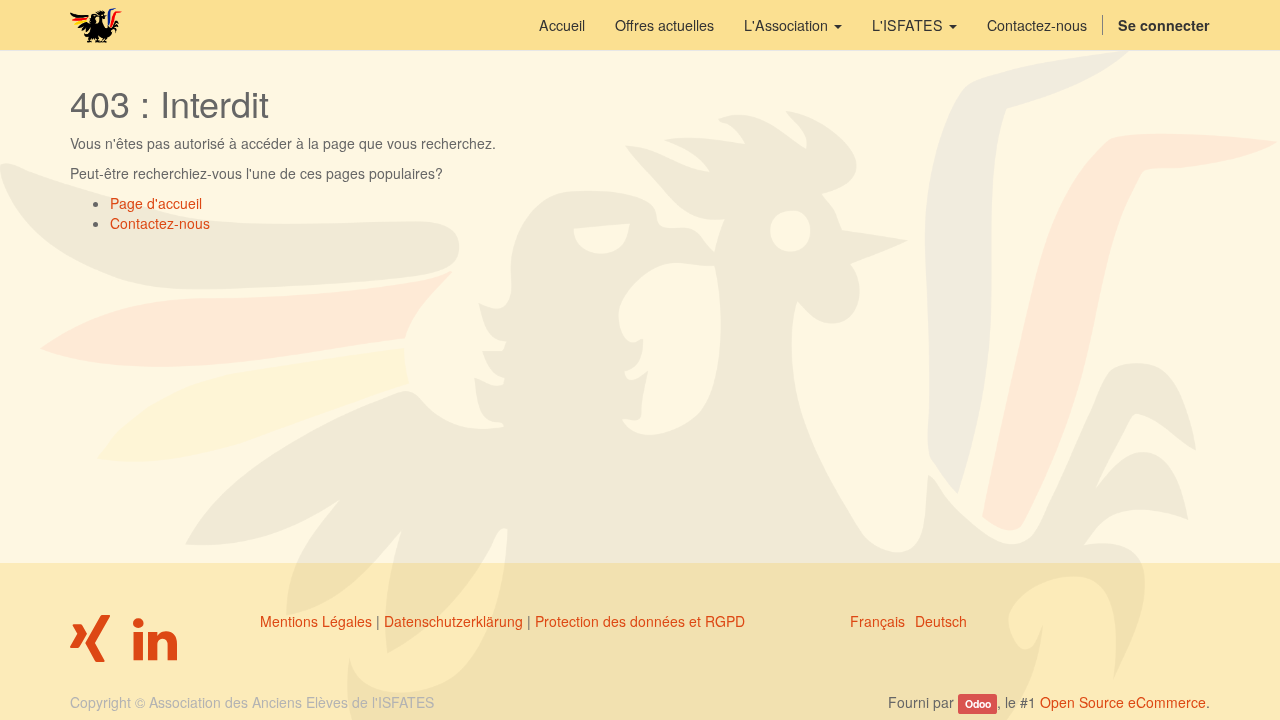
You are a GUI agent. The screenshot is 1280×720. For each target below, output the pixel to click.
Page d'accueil (156, 203)
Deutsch (941, 621)
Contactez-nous (160, 223)
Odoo (978, 703)
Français (877, 621)
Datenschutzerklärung (453, 621)
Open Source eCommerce (1123, 702)
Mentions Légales (316, 621)
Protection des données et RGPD (640, 621)
